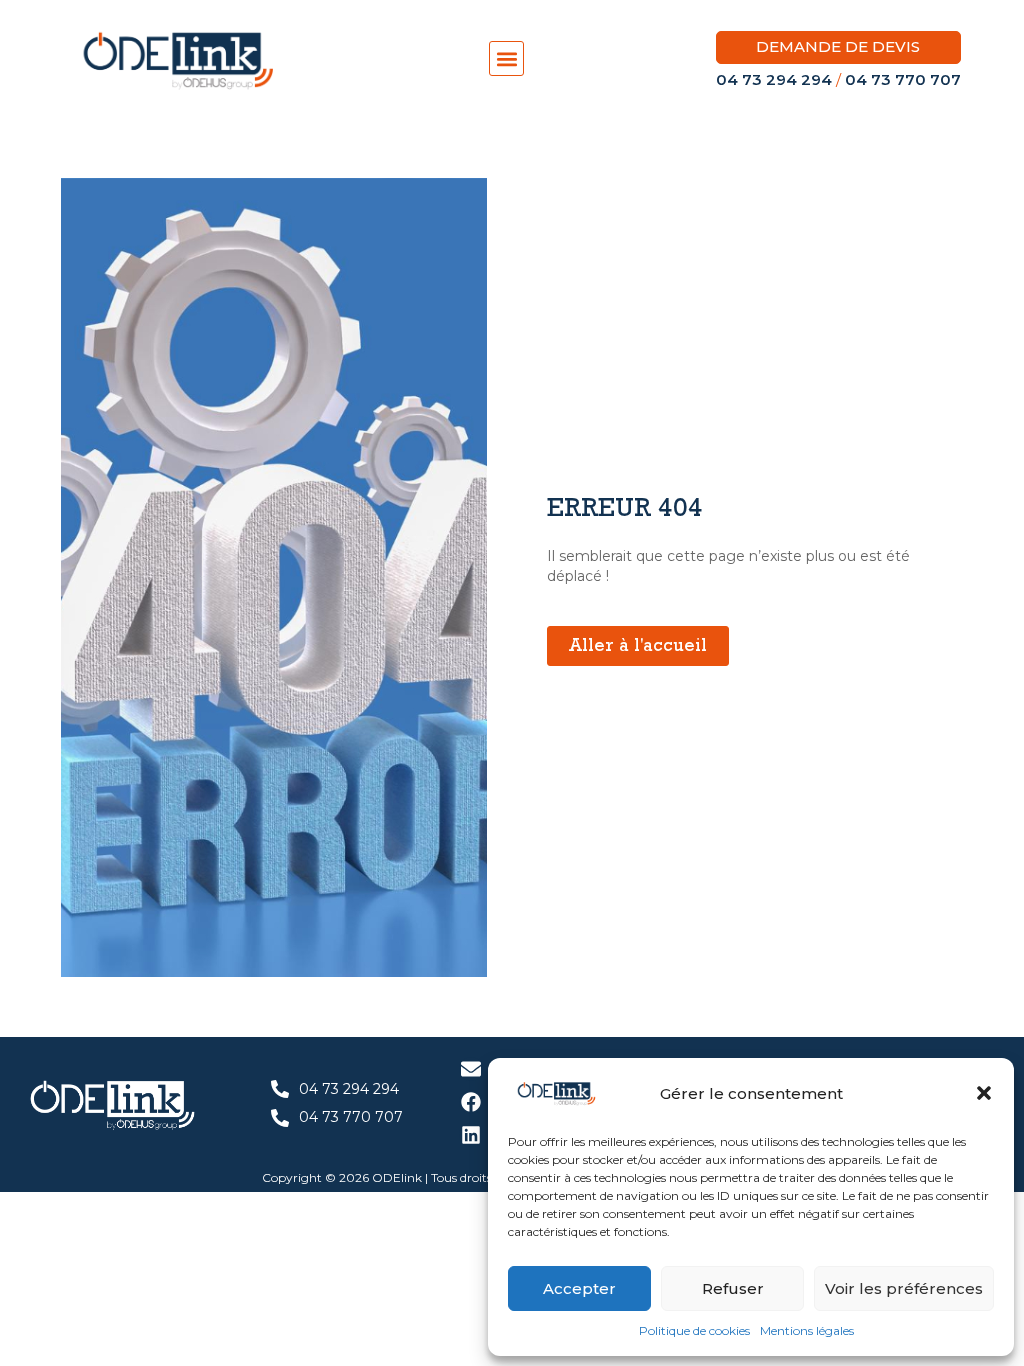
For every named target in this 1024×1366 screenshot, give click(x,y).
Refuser (733, 1288)
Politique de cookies (694, 1330)
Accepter (579, 1288)
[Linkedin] (471, 1135)
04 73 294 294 (774, 79)
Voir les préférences (904, 1288)
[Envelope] (471, 1069)
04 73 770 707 (903, 79)
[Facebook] (471, 1102)
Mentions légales (807, 1330)
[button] (984, 1093)
